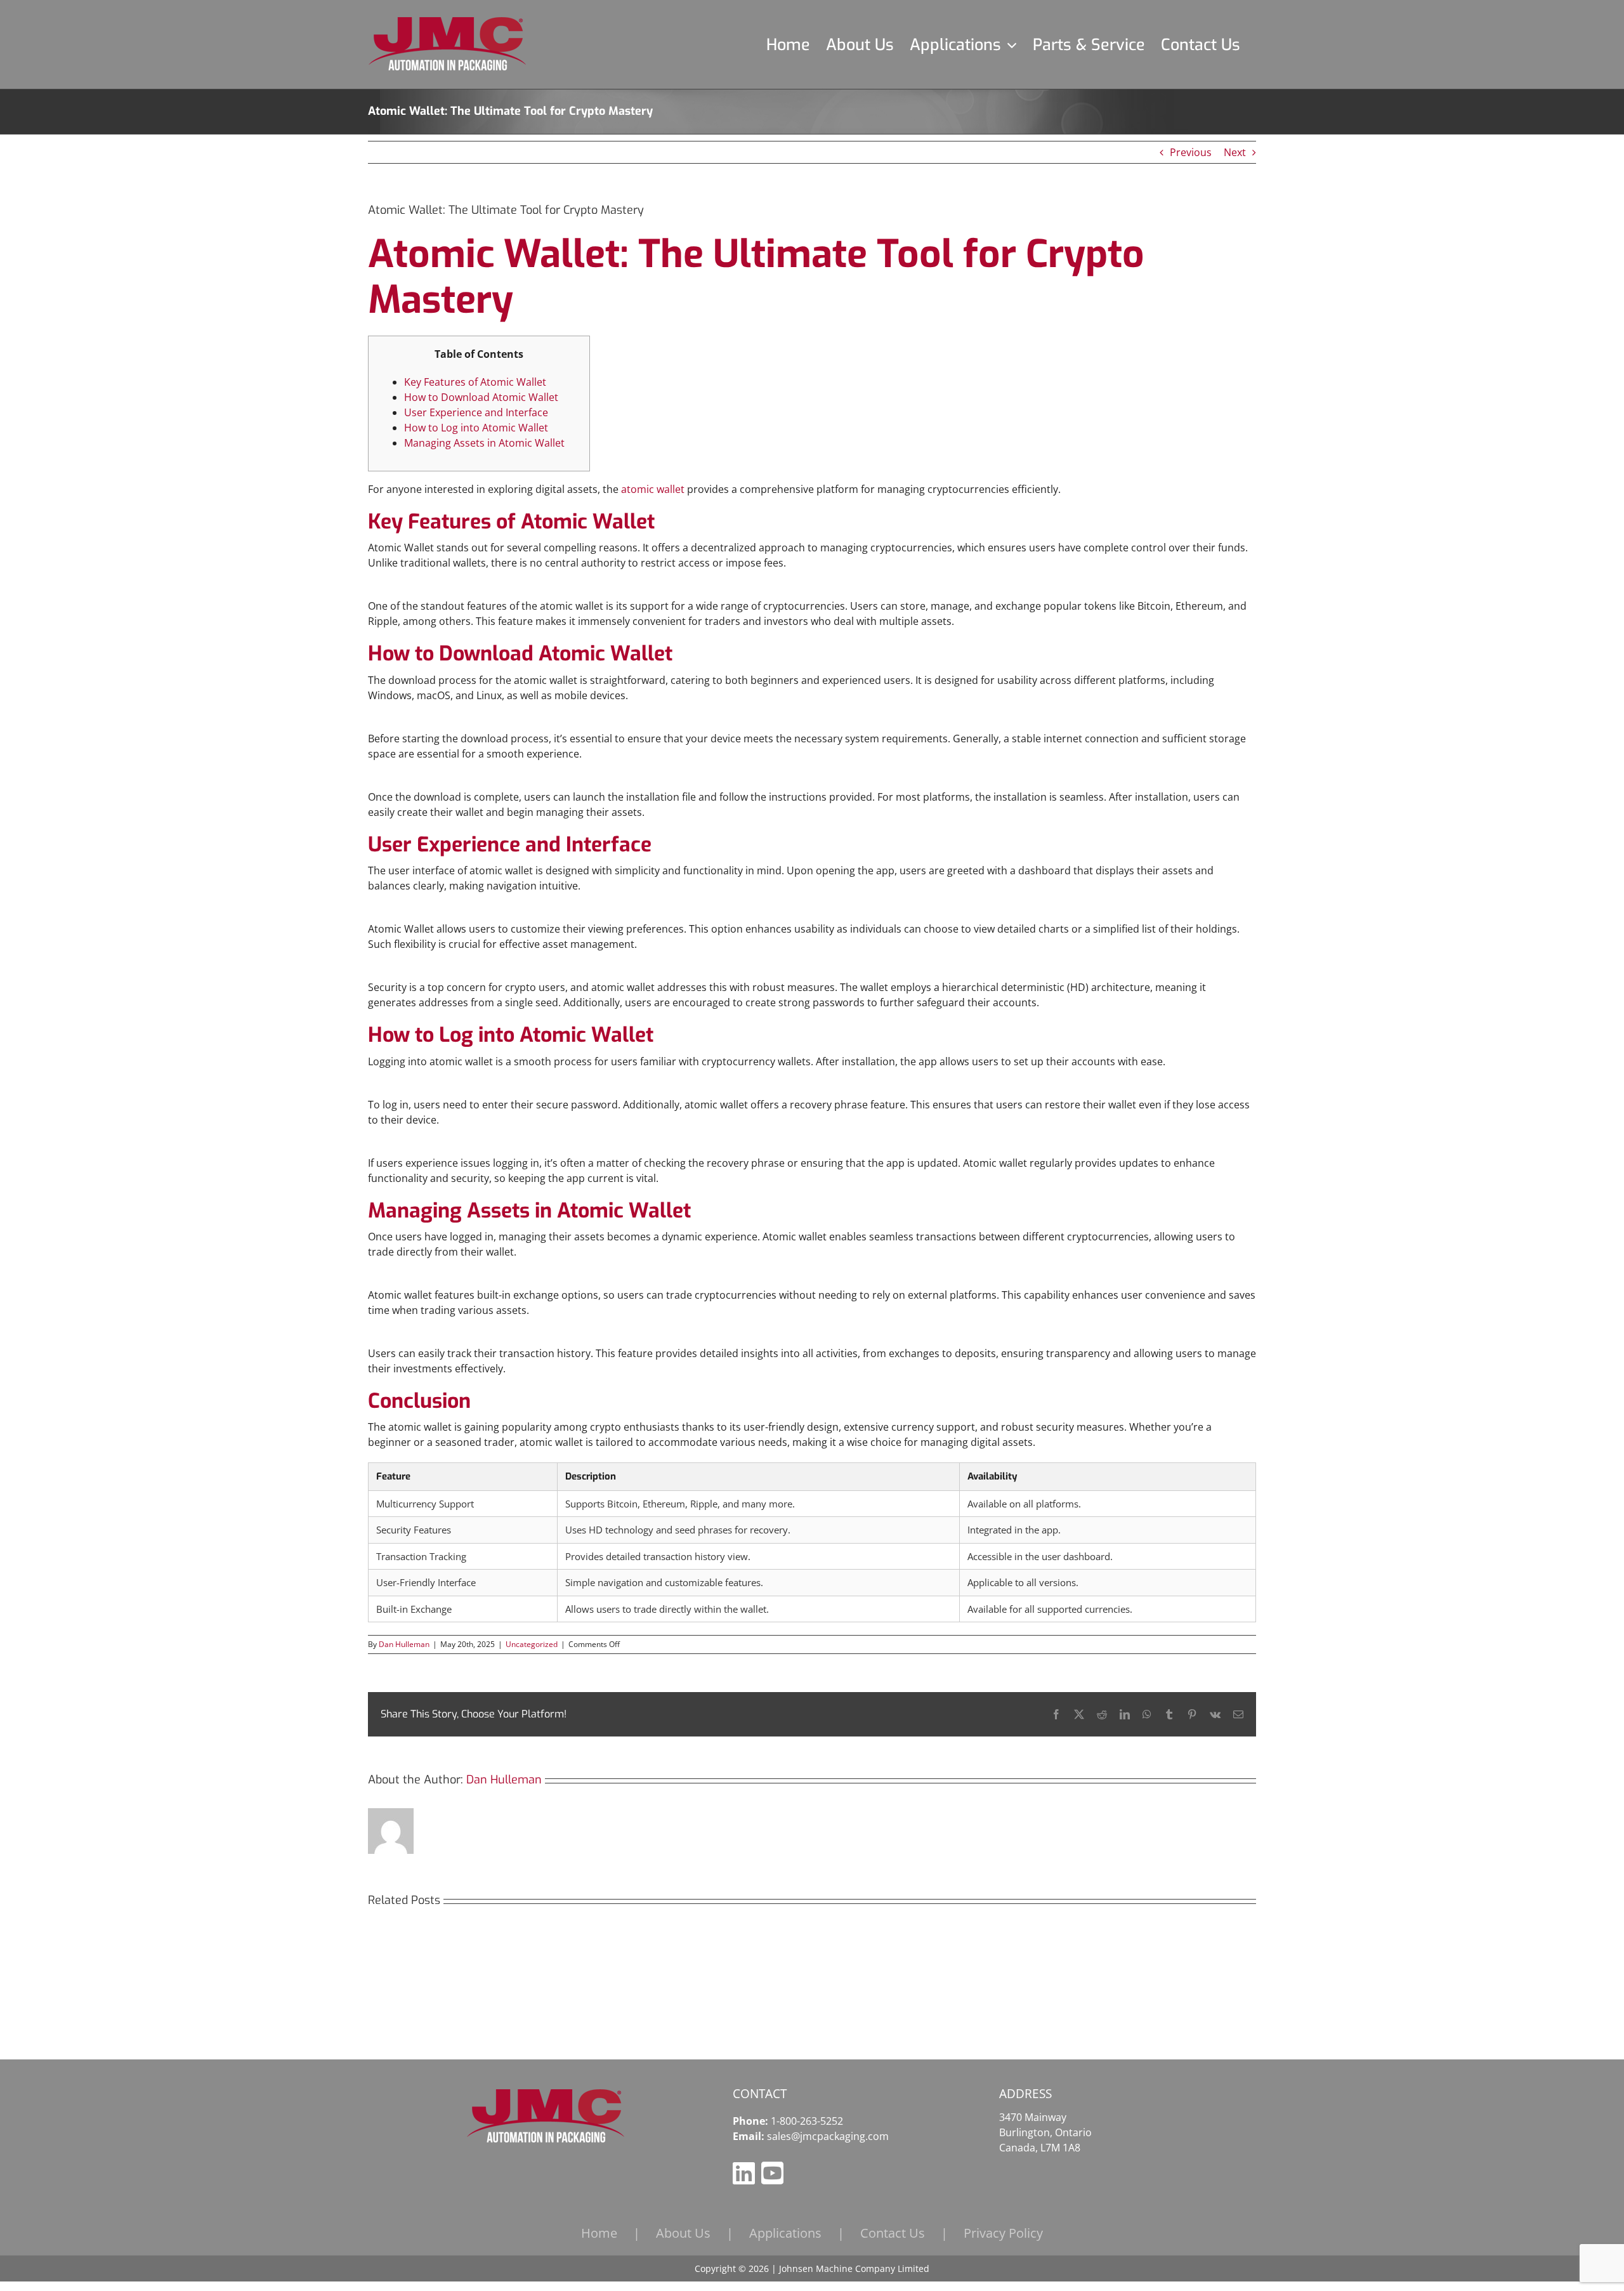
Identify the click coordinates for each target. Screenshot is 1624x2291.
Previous (1191, 152)
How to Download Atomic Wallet (481, 397)
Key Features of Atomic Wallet (475, 382)
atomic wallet (653, 489)
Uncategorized (532, 1644)
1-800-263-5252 (807, 2121)
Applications (785, 2233)
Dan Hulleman (404, 1644)
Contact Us (893, 2233)
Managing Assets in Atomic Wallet (484, 443)
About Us (683, 2233)
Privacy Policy (1003, 2233)
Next (1235, 152)
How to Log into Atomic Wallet (476, 428)
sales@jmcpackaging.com (828, 2136)
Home (599, 2233)
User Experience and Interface (476, 412)
